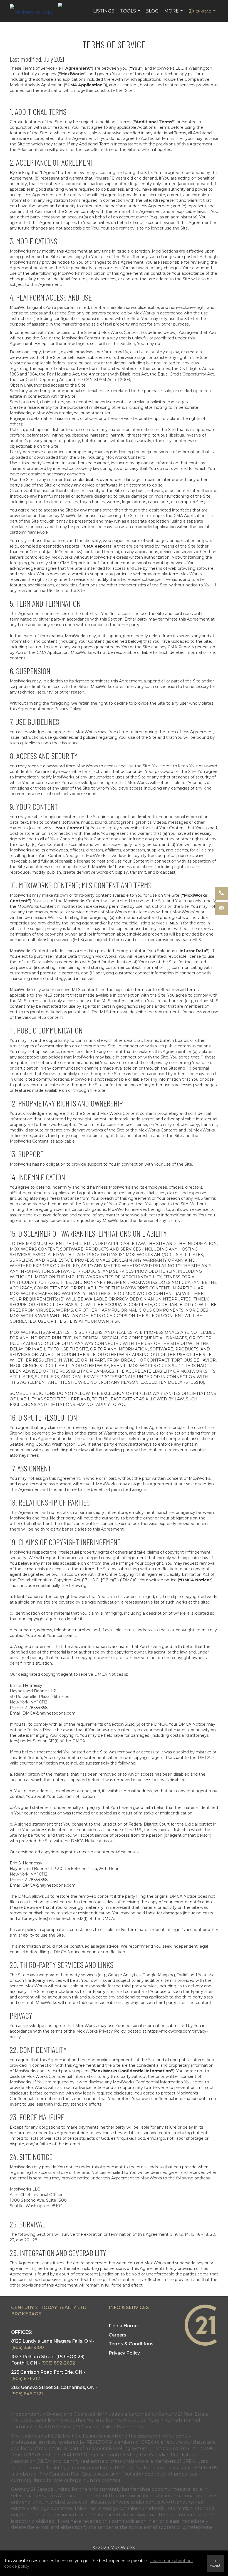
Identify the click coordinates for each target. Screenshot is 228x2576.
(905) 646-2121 (27, 2394)
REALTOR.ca (129, 2468)
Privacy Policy (124, 2353)
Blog (152, 11)
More (174, 14)
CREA (148, 2442)
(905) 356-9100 (28, 2347)
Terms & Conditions (131, 2344)
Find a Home (123, 2326)
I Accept (215, 2563)
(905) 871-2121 (26, 2379)
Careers (117, 2335)
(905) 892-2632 (58, 2363)
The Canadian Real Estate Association (80, 2474)
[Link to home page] (34, 11)
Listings (104, 11)
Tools (131, 14)
